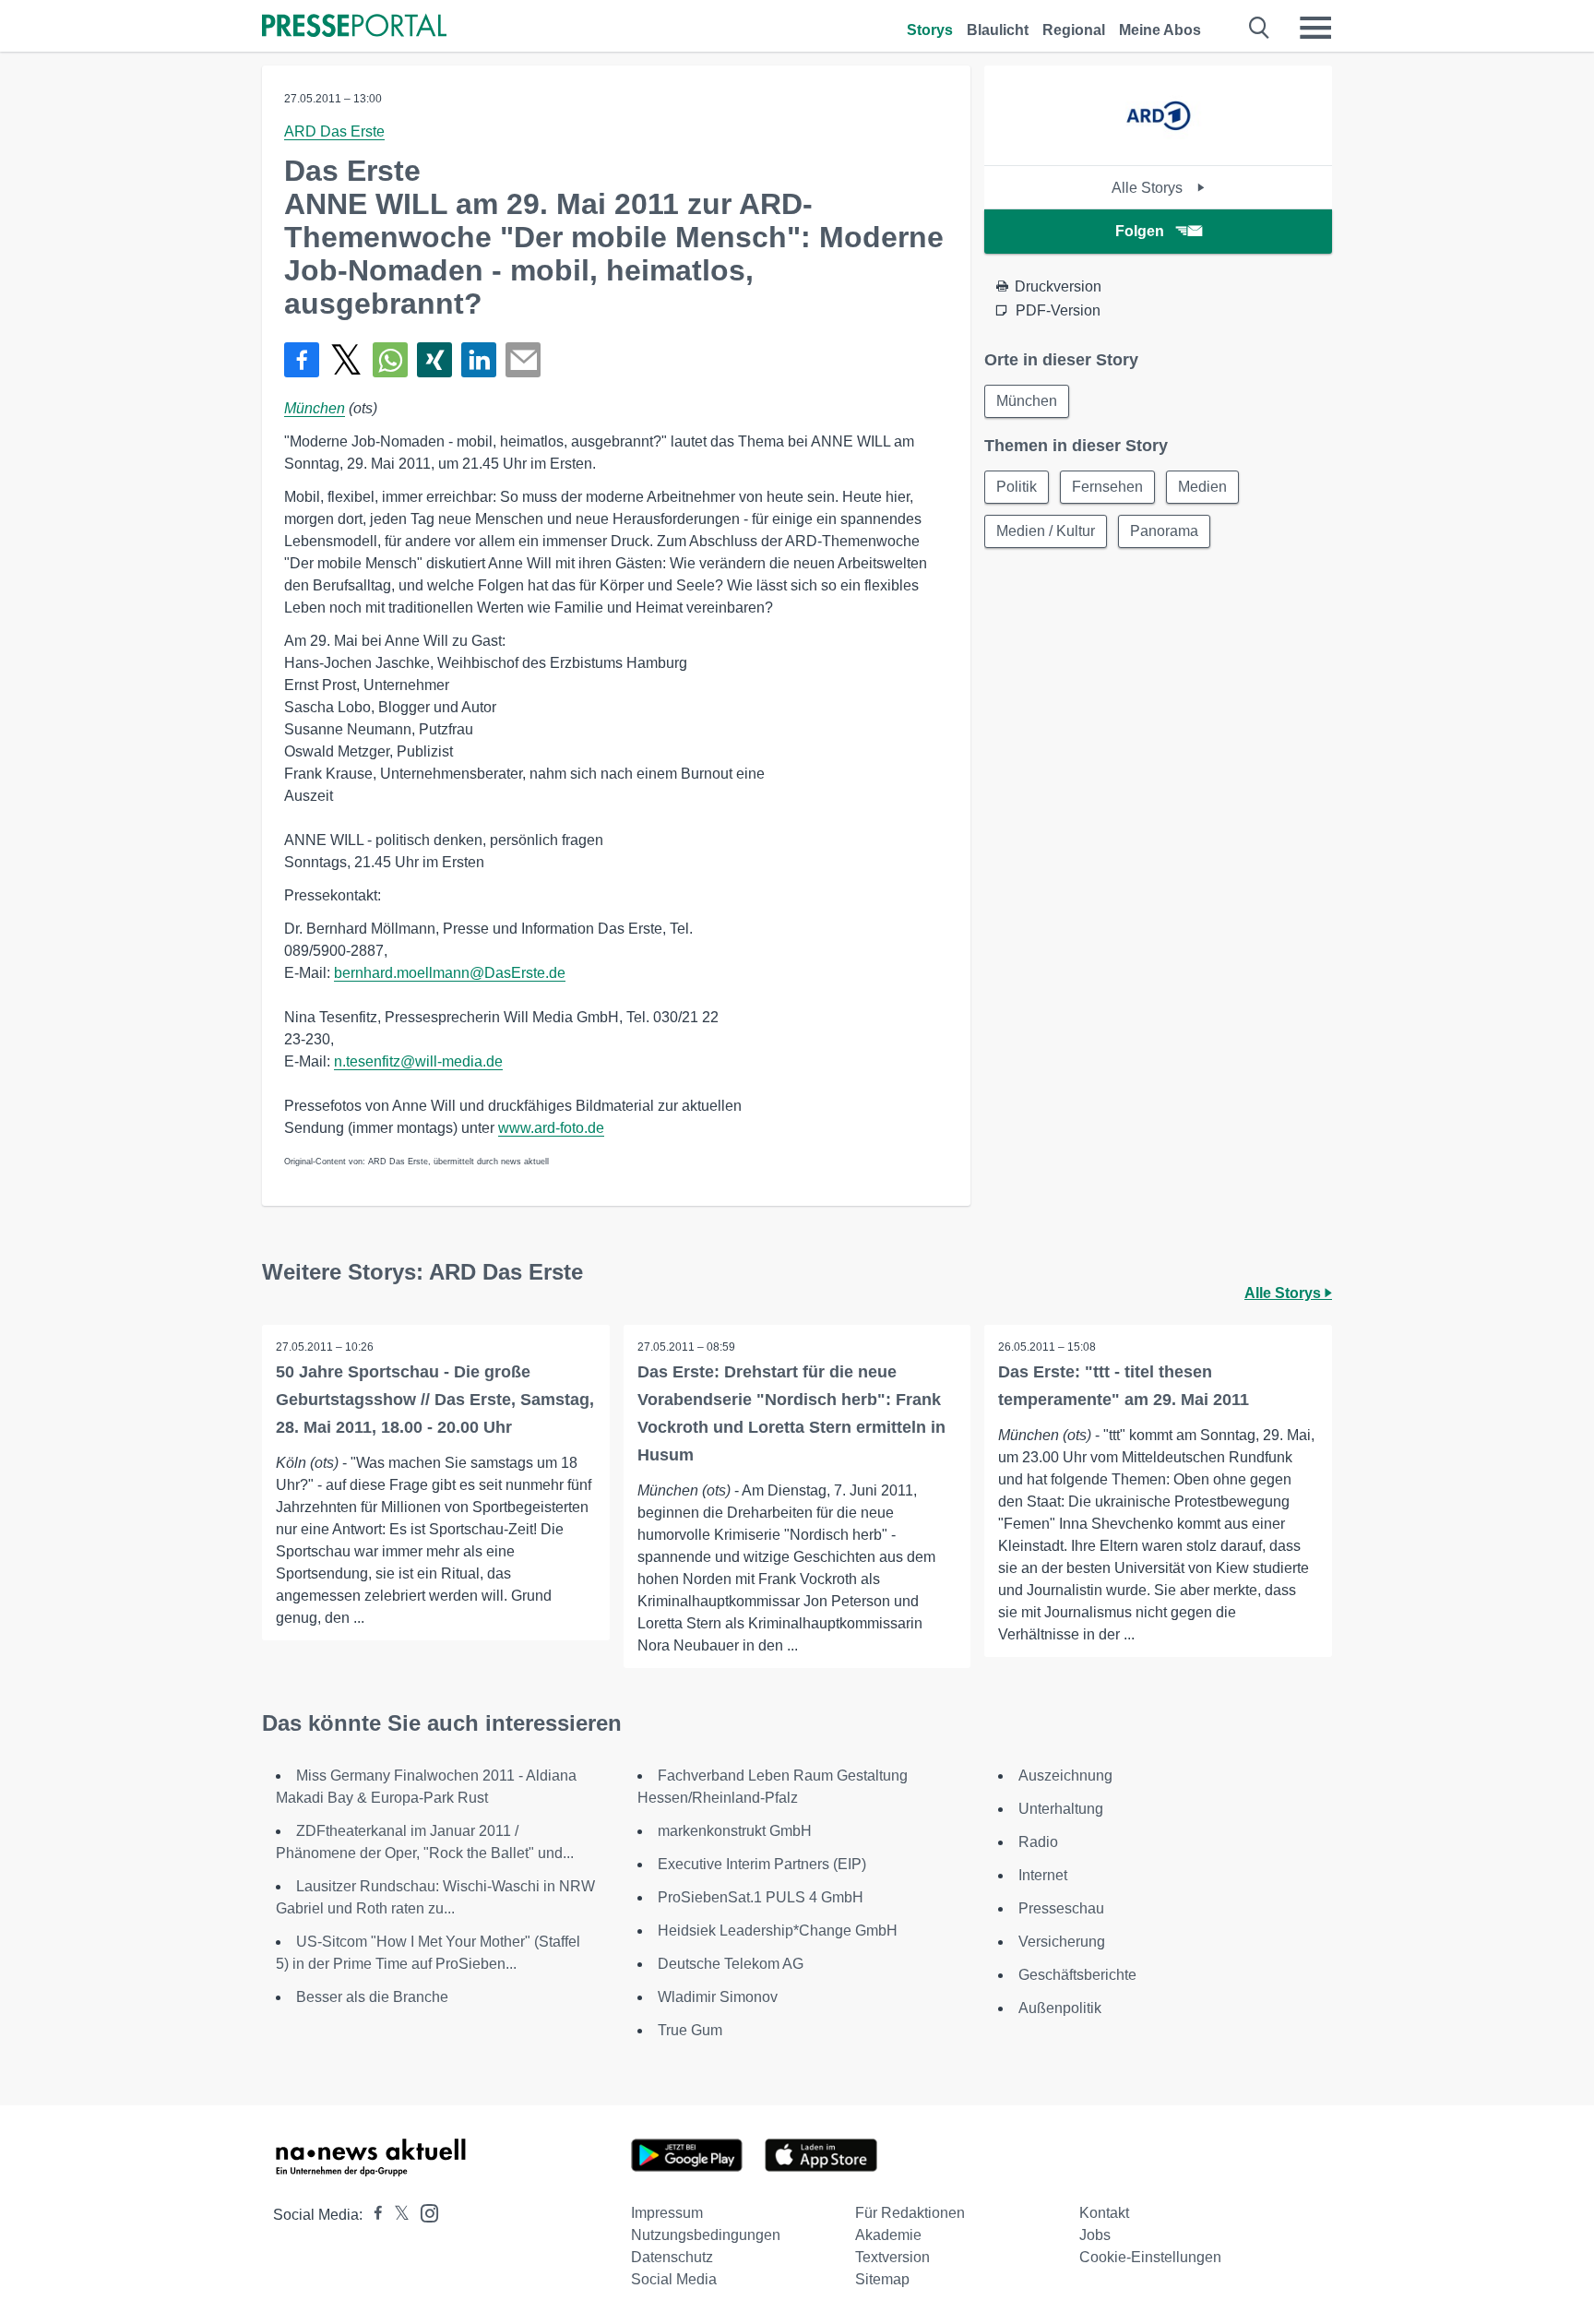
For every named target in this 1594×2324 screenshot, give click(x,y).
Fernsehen (1107, 487)
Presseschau (1061, 1908)
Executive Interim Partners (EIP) (762, 1864)
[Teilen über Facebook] (302, 360)
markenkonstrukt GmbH (735, 1831)
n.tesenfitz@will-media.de (418, 1061)
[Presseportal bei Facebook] (373, 2215)
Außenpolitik (1060, 2008)
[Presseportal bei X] (396, 2215)
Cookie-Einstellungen (1150, 2257)
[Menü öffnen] (1315, 28)
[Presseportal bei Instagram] (424, 2212)
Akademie (888, 2235)
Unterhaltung (1061, 1809)
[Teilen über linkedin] (479, 360)
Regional (1074, 30)
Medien (1202, 487)
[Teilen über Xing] (434, 360)
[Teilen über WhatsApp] (390, 360)
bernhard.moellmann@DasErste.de (450, 973)
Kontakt (1104, 2213)
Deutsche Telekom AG (731, 1964)
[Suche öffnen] (1260, 28)
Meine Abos (1160, 30)
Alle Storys (1149, 188)
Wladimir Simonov (718, 1997)
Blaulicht (998, 30)
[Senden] (523, 360)
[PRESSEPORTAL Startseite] (354, 27)
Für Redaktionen (910, 2213)
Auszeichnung (1065, 1776)
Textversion (892, 2257)
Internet (1043, 1875)
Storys (930, 30)
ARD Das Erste (334, 131)
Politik (1017, 487)
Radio (1038, 1842)
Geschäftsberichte (1077, 1975)
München (315, 408)
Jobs (1095, 2235)
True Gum (690, 2030)
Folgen (1140, 231)
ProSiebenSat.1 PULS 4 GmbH (761, 1897)
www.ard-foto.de (551, 1128)
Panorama (1164, 531)
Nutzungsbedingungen (706, 2235)
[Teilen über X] (346, 360)
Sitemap (882, 2279)
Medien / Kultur (1046, 531)
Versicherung (1062, 1942)
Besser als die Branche (372, 1997)
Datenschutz (672, 2257)
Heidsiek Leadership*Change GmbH (778, 1931)
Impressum (667, 2213)
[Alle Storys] (1158, 149)
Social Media (674, 2279)
